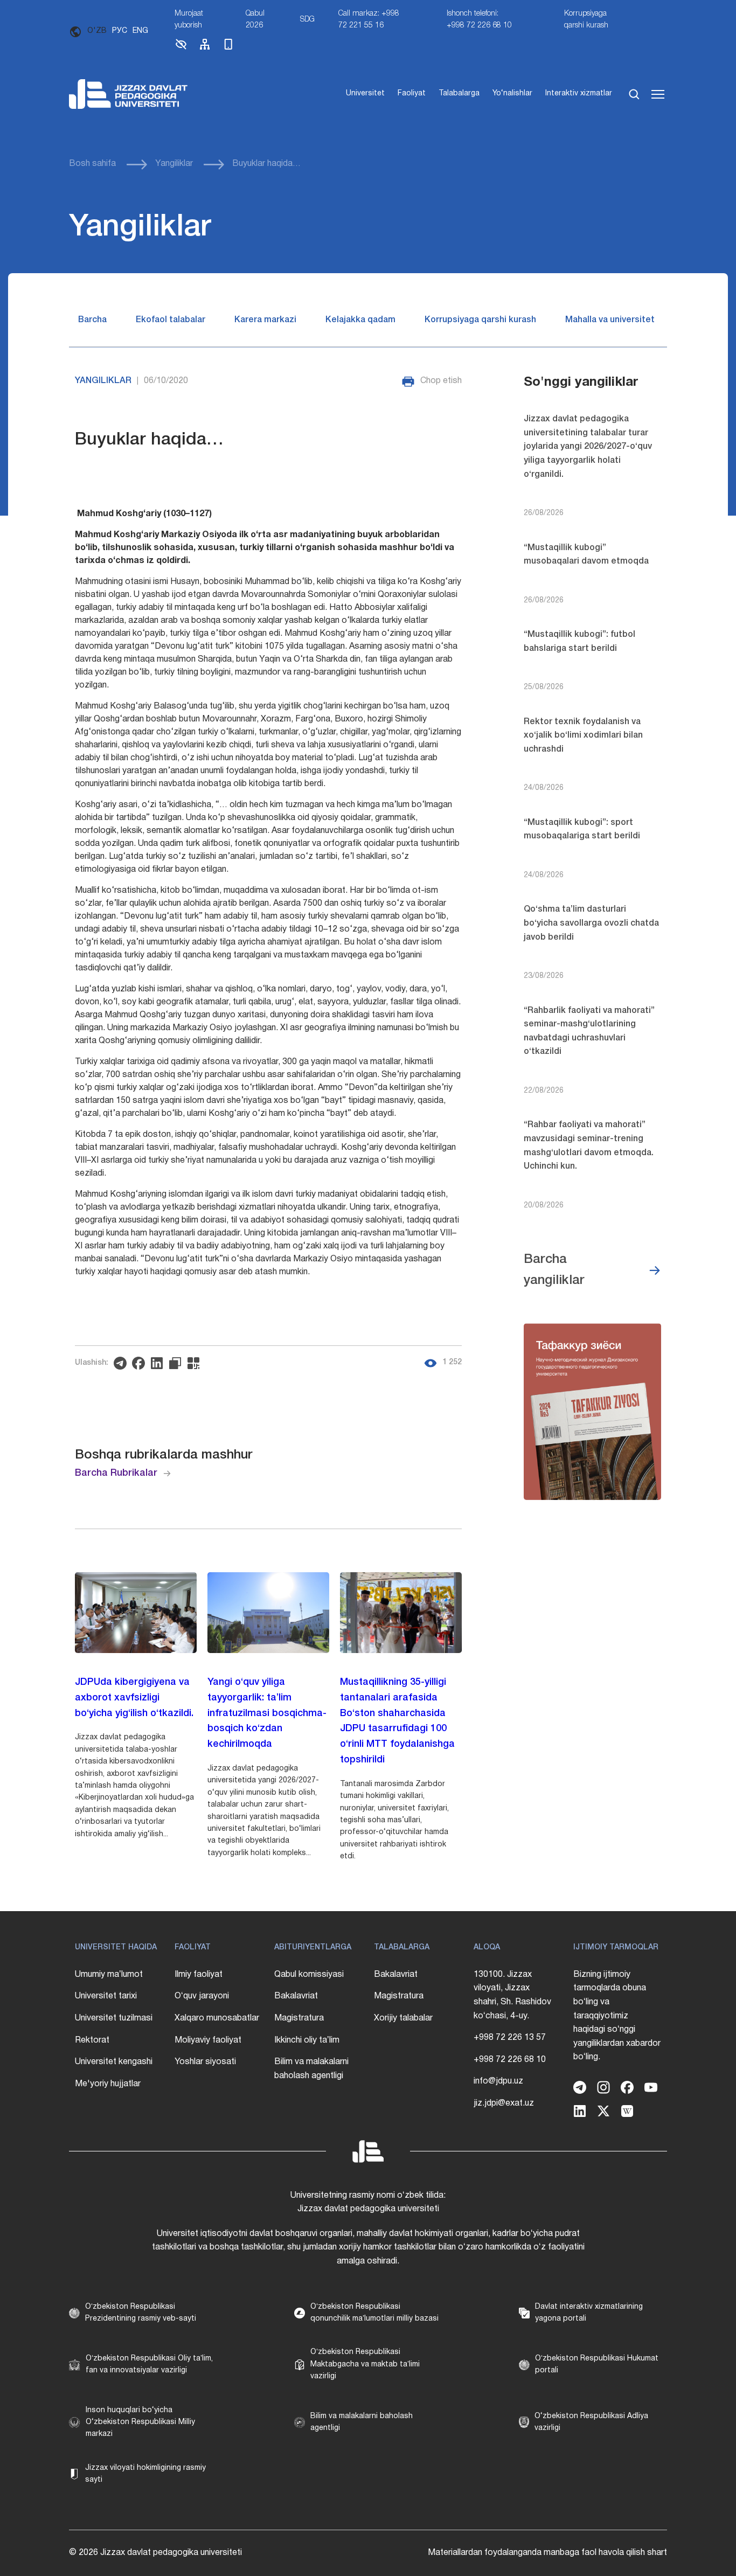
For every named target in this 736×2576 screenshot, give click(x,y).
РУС (120, 31)
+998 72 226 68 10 (510, 2060)
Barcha (92, 320)
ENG (140, 31)
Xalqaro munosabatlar (217, 2018)
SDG (307, 20)
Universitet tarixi (106, 1996)
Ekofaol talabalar (171, 320)
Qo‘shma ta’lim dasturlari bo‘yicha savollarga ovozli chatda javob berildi (591, 923)
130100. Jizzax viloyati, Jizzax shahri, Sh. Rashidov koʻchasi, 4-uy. (512, 1995)
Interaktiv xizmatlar (579, 93)
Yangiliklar (174, 164)
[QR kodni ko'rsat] (196, 1363)
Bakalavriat (296, 1996)
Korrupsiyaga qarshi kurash (586, 20)
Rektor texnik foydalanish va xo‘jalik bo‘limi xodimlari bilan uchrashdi (583, 736)
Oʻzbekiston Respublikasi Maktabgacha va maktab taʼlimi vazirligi (365, 2364)
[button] (181, 49)
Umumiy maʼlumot (109, 1975)
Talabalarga (459, 93)
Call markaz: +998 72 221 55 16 (369, 20)
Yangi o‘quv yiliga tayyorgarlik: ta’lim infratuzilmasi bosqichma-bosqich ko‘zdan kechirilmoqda (267, 1713)
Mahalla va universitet (610, 320)
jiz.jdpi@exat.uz (504, 2103)
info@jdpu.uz (498, 2081)
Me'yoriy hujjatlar (108, 2084)
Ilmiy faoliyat (199, 1975)
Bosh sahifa (92, 164)
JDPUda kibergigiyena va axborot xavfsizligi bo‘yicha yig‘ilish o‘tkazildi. (134, 1698)
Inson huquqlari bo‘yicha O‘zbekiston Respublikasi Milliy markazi (140, 2422)
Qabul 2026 (255, 20)
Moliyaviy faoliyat (208, 2040)
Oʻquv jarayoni (202, 1996)
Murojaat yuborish (189, 20)
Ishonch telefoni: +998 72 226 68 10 (479, 20)
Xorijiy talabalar (403, 2018)
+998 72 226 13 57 (510, 2038)
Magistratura (299, 2018)
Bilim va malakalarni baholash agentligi (311, 2069)
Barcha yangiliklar (554, 1270)
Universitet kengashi (114, 2062)
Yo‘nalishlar (512, 93)
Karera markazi (265, 320)
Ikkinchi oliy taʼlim (307, 2040)
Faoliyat (412, 93)
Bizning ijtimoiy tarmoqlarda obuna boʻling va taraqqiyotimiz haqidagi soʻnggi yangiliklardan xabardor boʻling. (617, 2016)
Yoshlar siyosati (205, 2062)
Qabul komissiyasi (309, 1975)
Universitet (365, 93)
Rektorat (92, 2040)
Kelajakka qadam (360, 320)
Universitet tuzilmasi (114, 2018)
